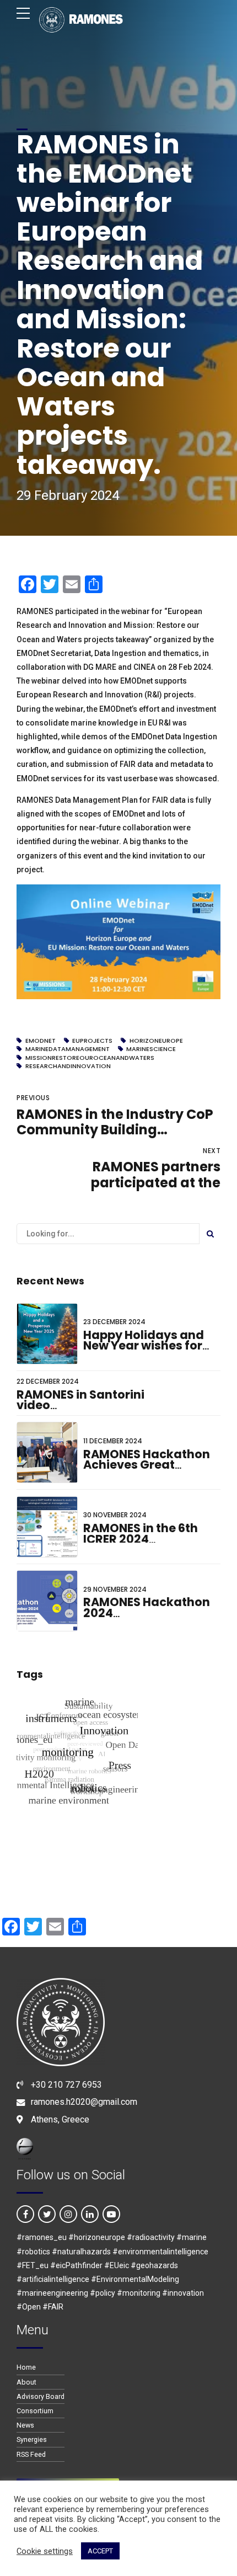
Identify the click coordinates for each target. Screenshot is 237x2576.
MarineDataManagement (68, 1049)
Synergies (32, 2439)
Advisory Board (41, 2396)
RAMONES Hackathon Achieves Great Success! (147, 1465)
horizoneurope (156, 1041)
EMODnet (41, 1041)
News (25, 2425)
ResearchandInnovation (68, 1066)
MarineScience (151, 1049)
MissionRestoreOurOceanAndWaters (90, 1058)
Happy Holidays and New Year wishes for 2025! (144, 1346)
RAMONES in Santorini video (80, 1400)
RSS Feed (31, 2454)
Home (26, 2367)
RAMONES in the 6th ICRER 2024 (141, 1534)
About (26, 2382)
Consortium (35, 2411)
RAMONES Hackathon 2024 (147, 1607)
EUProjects (92, 1041)
